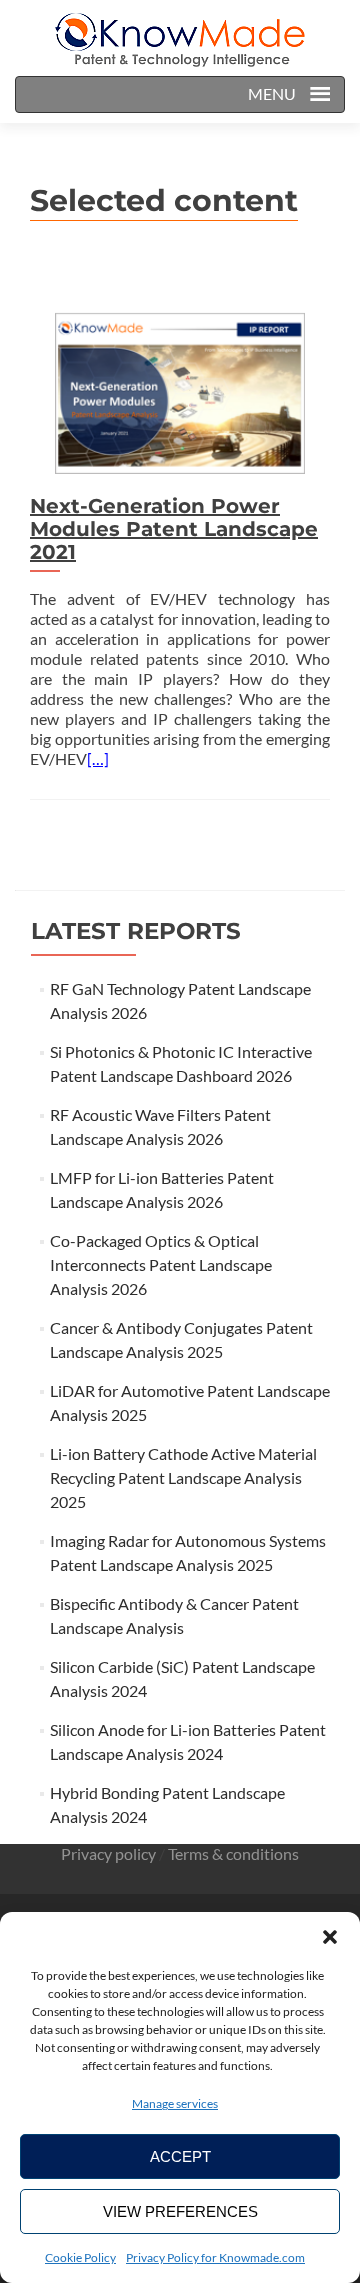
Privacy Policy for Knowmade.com (215, 2257)
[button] (330, 1937)
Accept (180, 2156)
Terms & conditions (233, 1853)
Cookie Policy (80, 2257)
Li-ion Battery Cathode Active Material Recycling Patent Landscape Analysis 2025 (183, 1477)
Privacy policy (108, 1853)
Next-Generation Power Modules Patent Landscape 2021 (174, 529)
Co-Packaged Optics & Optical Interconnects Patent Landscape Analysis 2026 (161, 1264)
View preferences (180, 2211)
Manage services (175, 2103)
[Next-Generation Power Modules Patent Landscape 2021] (180, 390)
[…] (98, 758)
